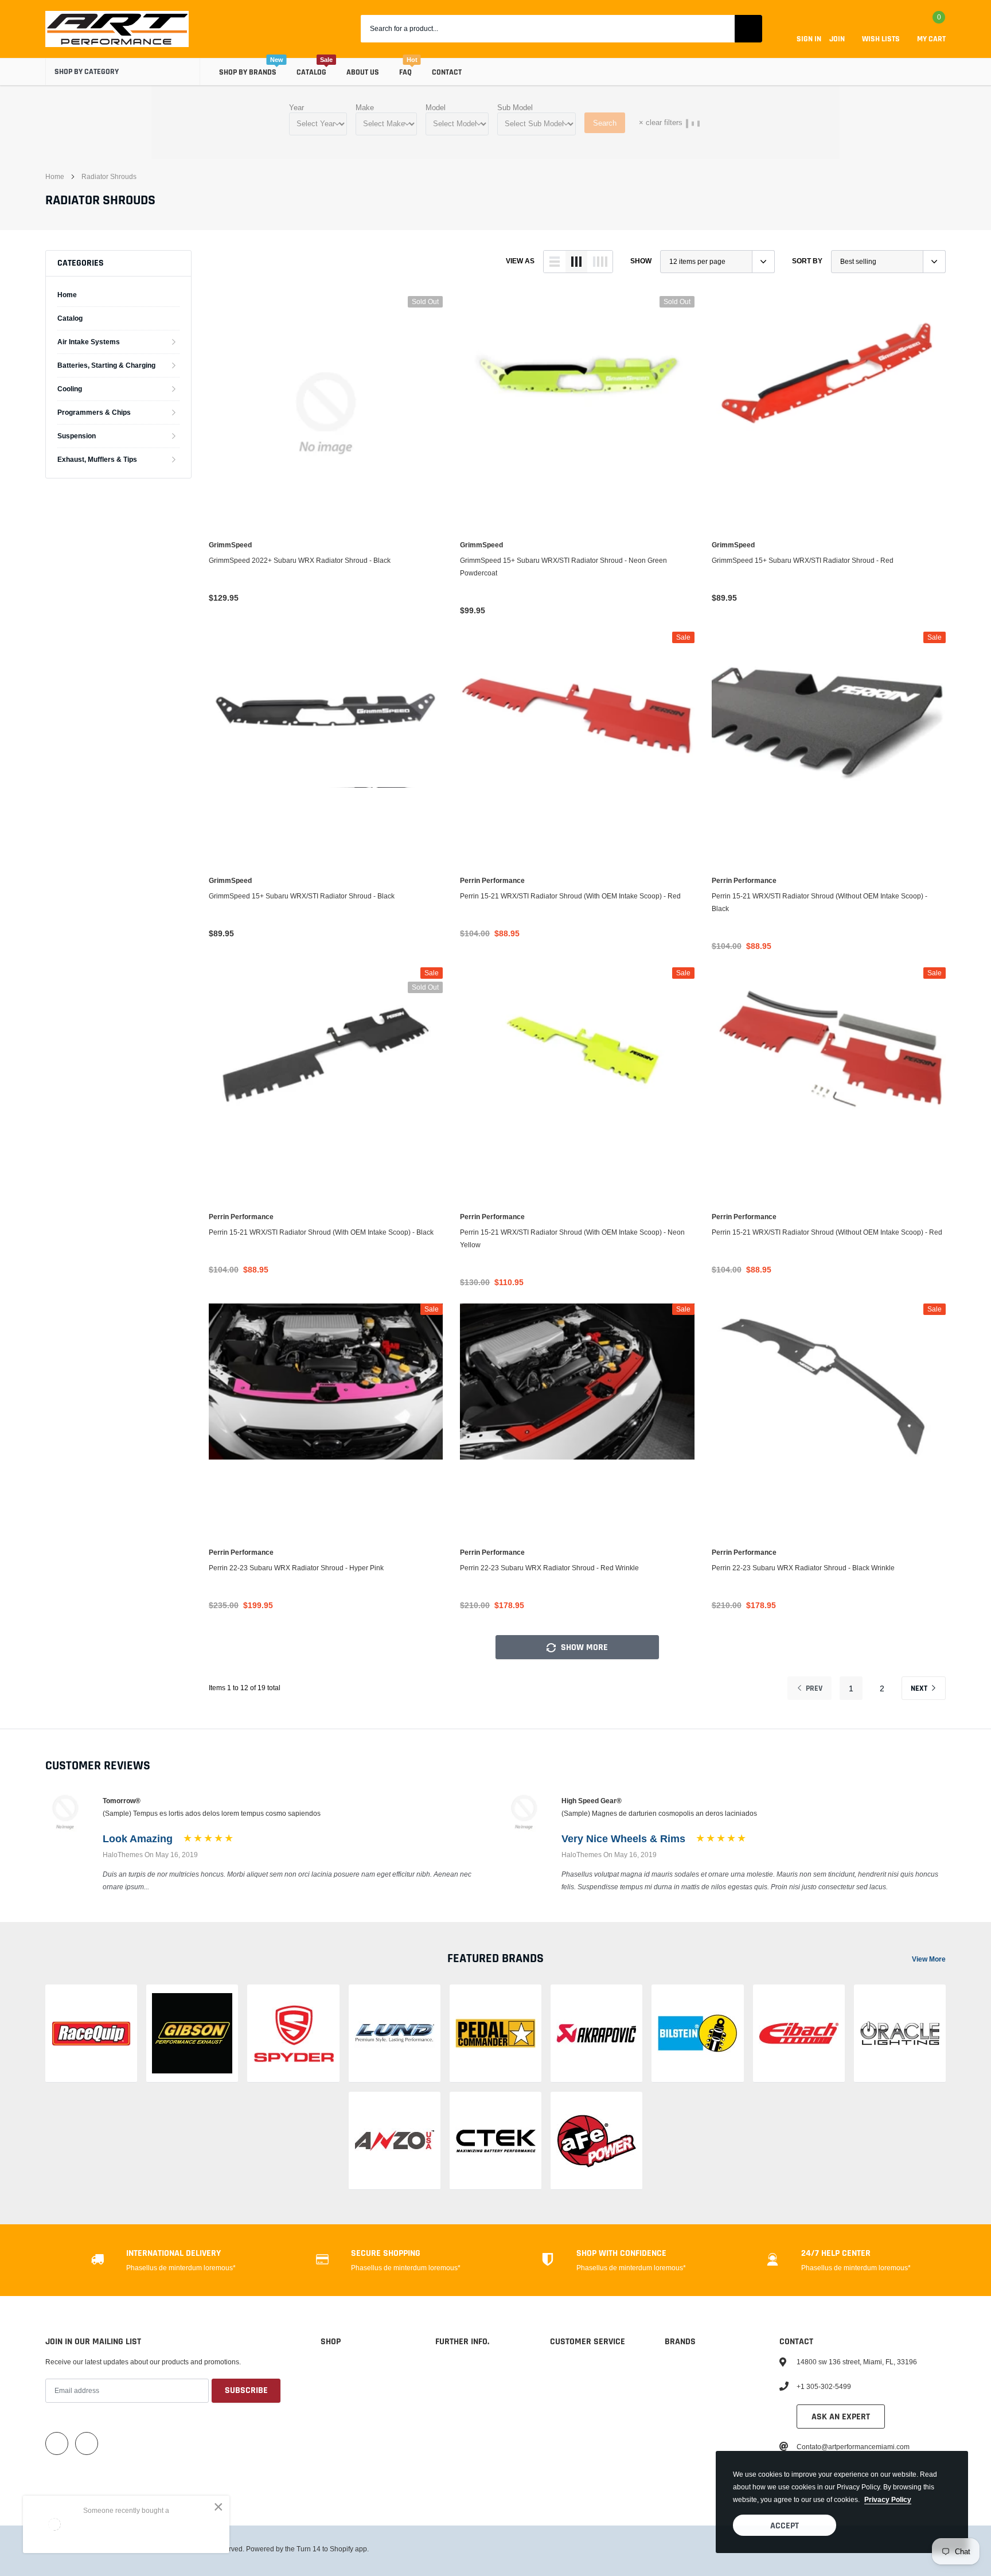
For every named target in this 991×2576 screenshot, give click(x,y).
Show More (583, 1647)
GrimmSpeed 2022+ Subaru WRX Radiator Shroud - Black (300, 560)
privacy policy (888, 2499)
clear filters (661, 122)
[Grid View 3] (576, 262)
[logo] (117, 29)
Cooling (70, 389)
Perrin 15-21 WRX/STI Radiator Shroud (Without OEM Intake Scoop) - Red (827, 1232)
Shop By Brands (248, 72)
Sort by (807, 261)
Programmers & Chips (94, 412)
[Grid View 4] (600, 262)
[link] (326, 413)
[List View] (555, 262)
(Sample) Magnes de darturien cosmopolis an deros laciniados (659, 1813)
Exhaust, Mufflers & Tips (97, 459)
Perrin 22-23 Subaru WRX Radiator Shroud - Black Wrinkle (803, 1568)
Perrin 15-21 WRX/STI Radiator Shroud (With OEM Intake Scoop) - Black (321, 1232)
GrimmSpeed (230, 545)
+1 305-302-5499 (824, 2386)
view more (929, 1959)
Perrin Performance (492, 881)
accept (785, 2526)
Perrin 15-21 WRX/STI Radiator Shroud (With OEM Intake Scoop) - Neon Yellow (572, 1238)
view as (520, 261)
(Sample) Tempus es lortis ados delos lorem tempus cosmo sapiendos (212, 1813)
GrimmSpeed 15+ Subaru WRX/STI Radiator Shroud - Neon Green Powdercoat (563, 567)
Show (641, 261)
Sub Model (515, 107)
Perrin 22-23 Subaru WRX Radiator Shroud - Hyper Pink (296, 1568)
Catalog (311, 72)
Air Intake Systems (89, 342)
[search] (748, 29)
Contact (447, 72)
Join (837, 39)
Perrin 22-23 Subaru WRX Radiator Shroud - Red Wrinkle (549, 1568)
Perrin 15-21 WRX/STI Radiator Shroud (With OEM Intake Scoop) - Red (570, 896)
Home (55, 176)
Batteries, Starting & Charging (106, 365)
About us (363, 72)
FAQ (405, 72)
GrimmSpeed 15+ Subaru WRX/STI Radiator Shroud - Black (302, 896)
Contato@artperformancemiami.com (853, 2447)
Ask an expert (841, 2417)
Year (296, 107)
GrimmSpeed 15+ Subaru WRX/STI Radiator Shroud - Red (803, 560)
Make (365, 107)
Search (605, 123)
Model (436, 107)
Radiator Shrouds (109, 176)
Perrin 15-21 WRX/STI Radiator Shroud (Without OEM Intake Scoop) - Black (820, 902)
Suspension (77, 436)
